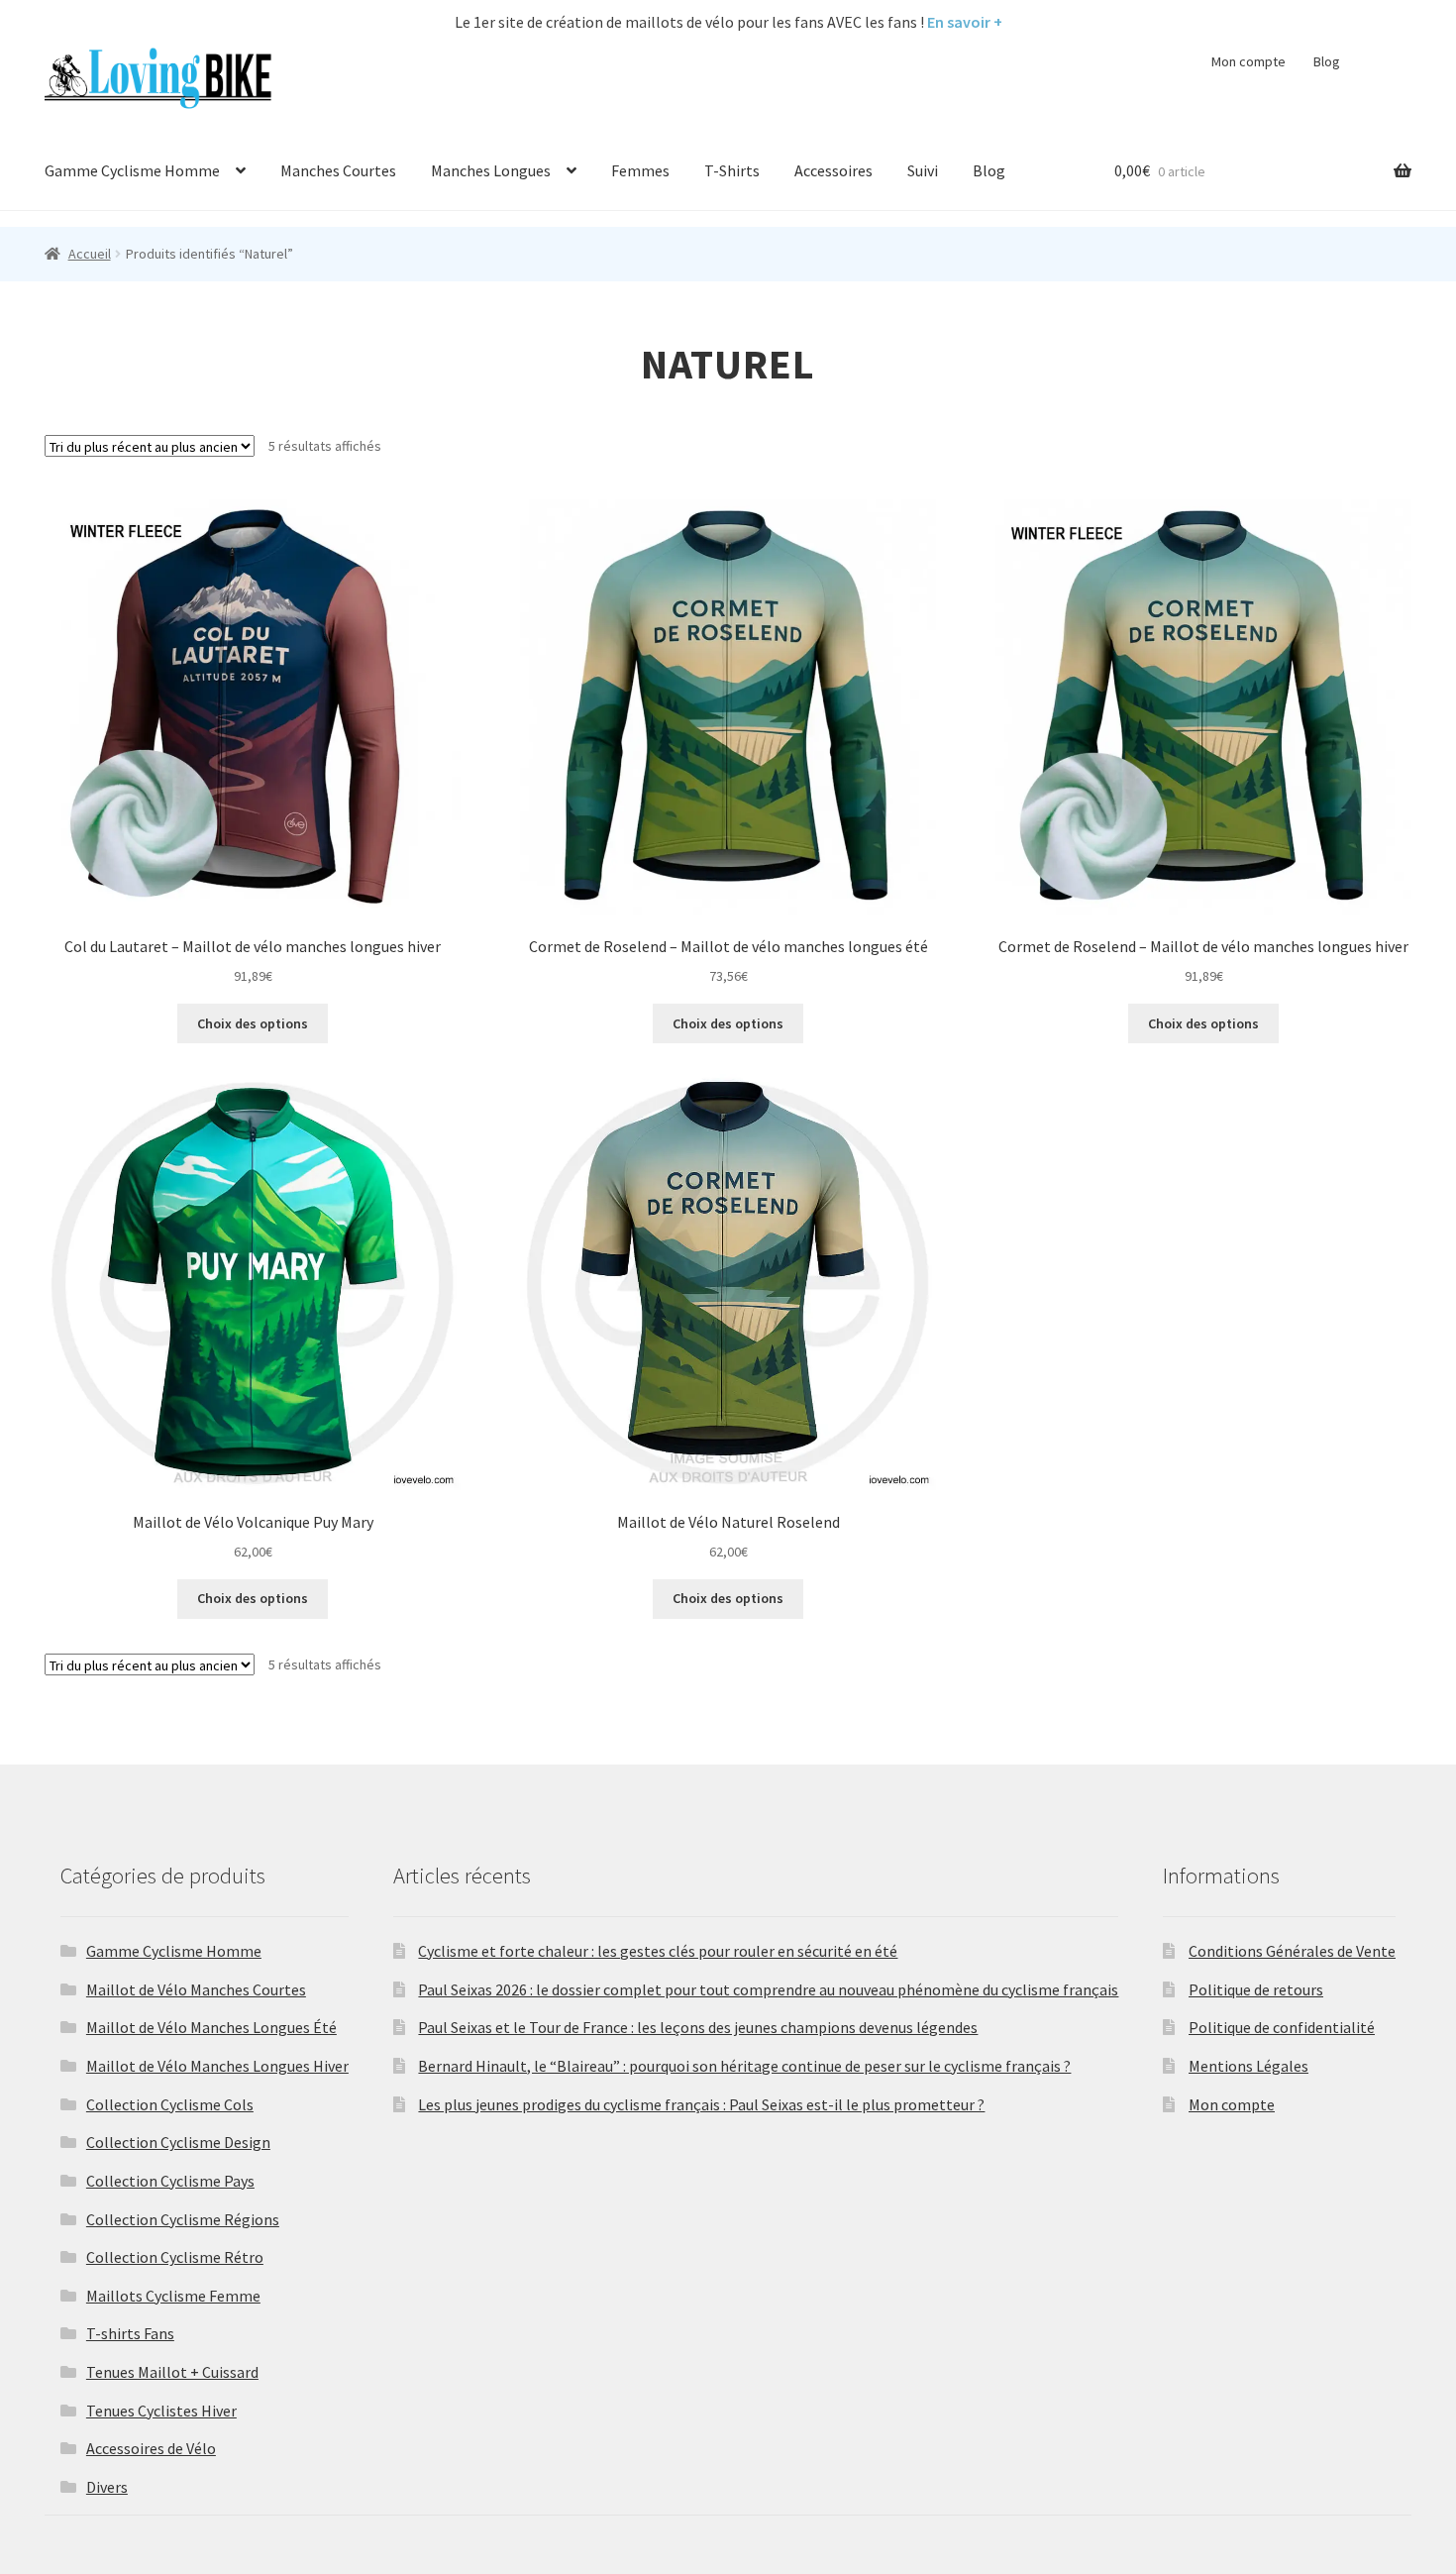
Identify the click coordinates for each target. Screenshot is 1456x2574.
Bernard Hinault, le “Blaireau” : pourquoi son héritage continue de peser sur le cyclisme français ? (744, 2066)
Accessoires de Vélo (151, 2448)
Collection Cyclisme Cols (170, 2104)
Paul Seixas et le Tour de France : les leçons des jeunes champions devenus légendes (698, 2027)
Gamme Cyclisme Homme (132, 170)
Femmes (640, 170)
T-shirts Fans (130, 2333)
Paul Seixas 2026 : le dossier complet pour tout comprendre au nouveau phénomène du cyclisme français (768, 1989)
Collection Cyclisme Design (178, 2142)
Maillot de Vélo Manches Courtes (196, 1989)
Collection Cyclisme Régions (183, 2219)
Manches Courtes (338, 170)
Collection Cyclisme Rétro (175, 2257)
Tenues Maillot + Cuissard (172, 2372)
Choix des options (253, 1023)
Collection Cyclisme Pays (170, 2181)
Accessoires (833, 170)
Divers (107, 2487)
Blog (1327, 61)
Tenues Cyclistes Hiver (161, 2411)
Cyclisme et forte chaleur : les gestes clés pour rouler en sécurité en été (658, 1951)
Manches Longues (491, 170)
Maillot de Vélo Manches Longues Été (211, 2027)
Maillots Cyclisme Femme (173, 2296)
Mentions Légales (1248, 2066)
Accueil (90, 254)
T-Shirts (732, 170)
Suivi (923, 170)
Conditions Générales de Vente (1292, 1951)
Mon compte (1248, 61)
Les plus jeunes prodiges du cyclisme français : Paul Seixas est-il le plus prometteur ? (701, 2104)
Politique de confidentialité (1282, 2027)
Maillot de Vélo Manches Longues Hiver (217, 2066)
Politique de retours (1256, 1989)
